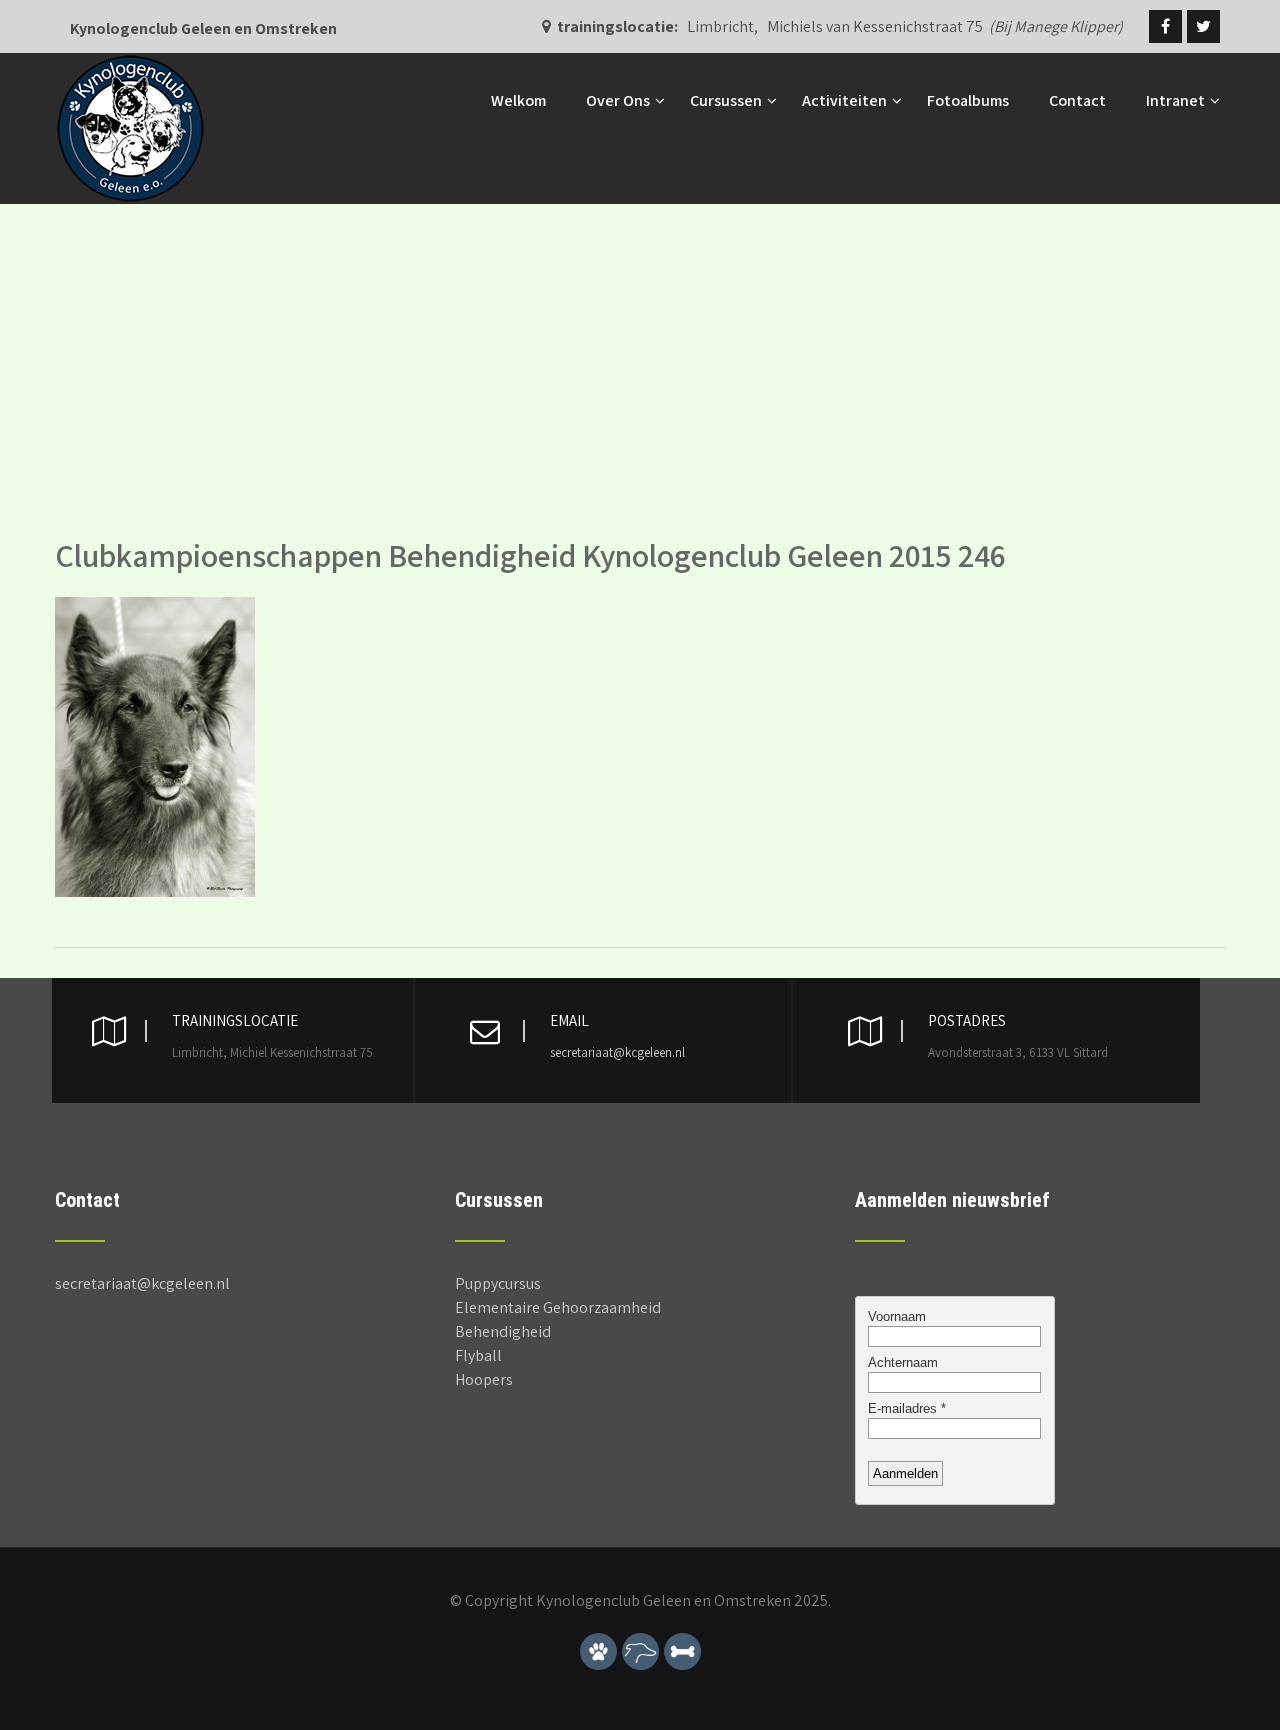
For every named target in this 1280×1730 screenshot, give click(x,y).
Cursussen (726, 100)
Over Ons (618, 100)
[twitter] (1203, 26)
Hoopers (484, 1379)
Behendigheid (503, 1331)
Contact (1077, 100)
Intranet (1175, 100)
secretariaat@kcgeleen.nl (617, 1052)
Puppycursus (498, 1283)
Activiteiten (844, 100)
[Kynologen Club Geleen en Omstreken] (130, 63)
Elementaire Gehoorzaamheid (558, 1307)
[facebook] (1165, 26)
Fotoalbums (968, 100)
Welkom (518, 100)
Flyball (478, 1355)
